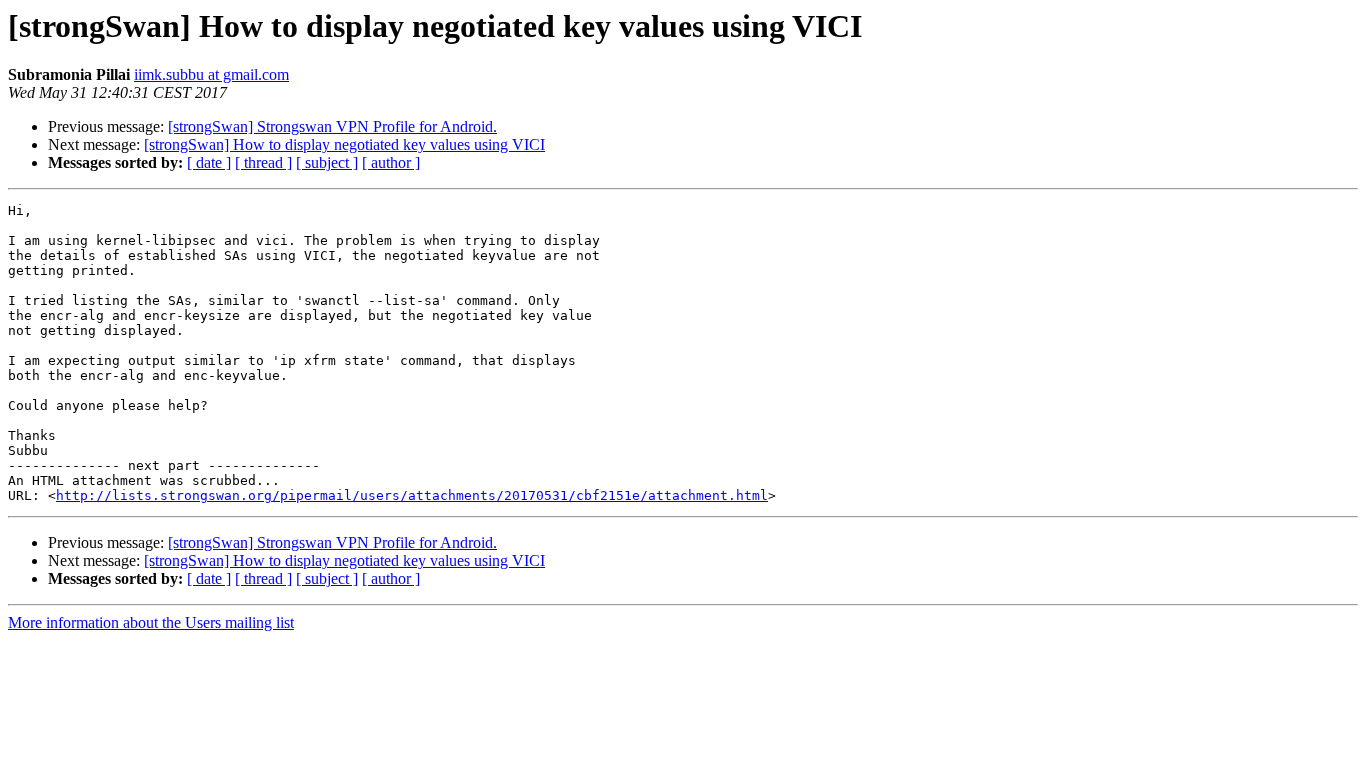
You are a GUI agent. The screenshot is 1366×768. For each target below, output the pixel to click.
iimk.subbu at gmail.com (211, 74)
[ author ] (391, 162)
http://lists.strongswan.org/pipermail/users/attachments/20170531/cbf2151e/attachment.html (412, 495)
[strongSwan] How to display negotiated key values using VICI (344, 144)
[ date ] (209, 162)
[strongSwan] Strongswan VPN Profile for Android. (332, 126)
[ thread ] (263, 162)
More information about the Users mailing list (151, 622)
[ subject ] (327, 162)
